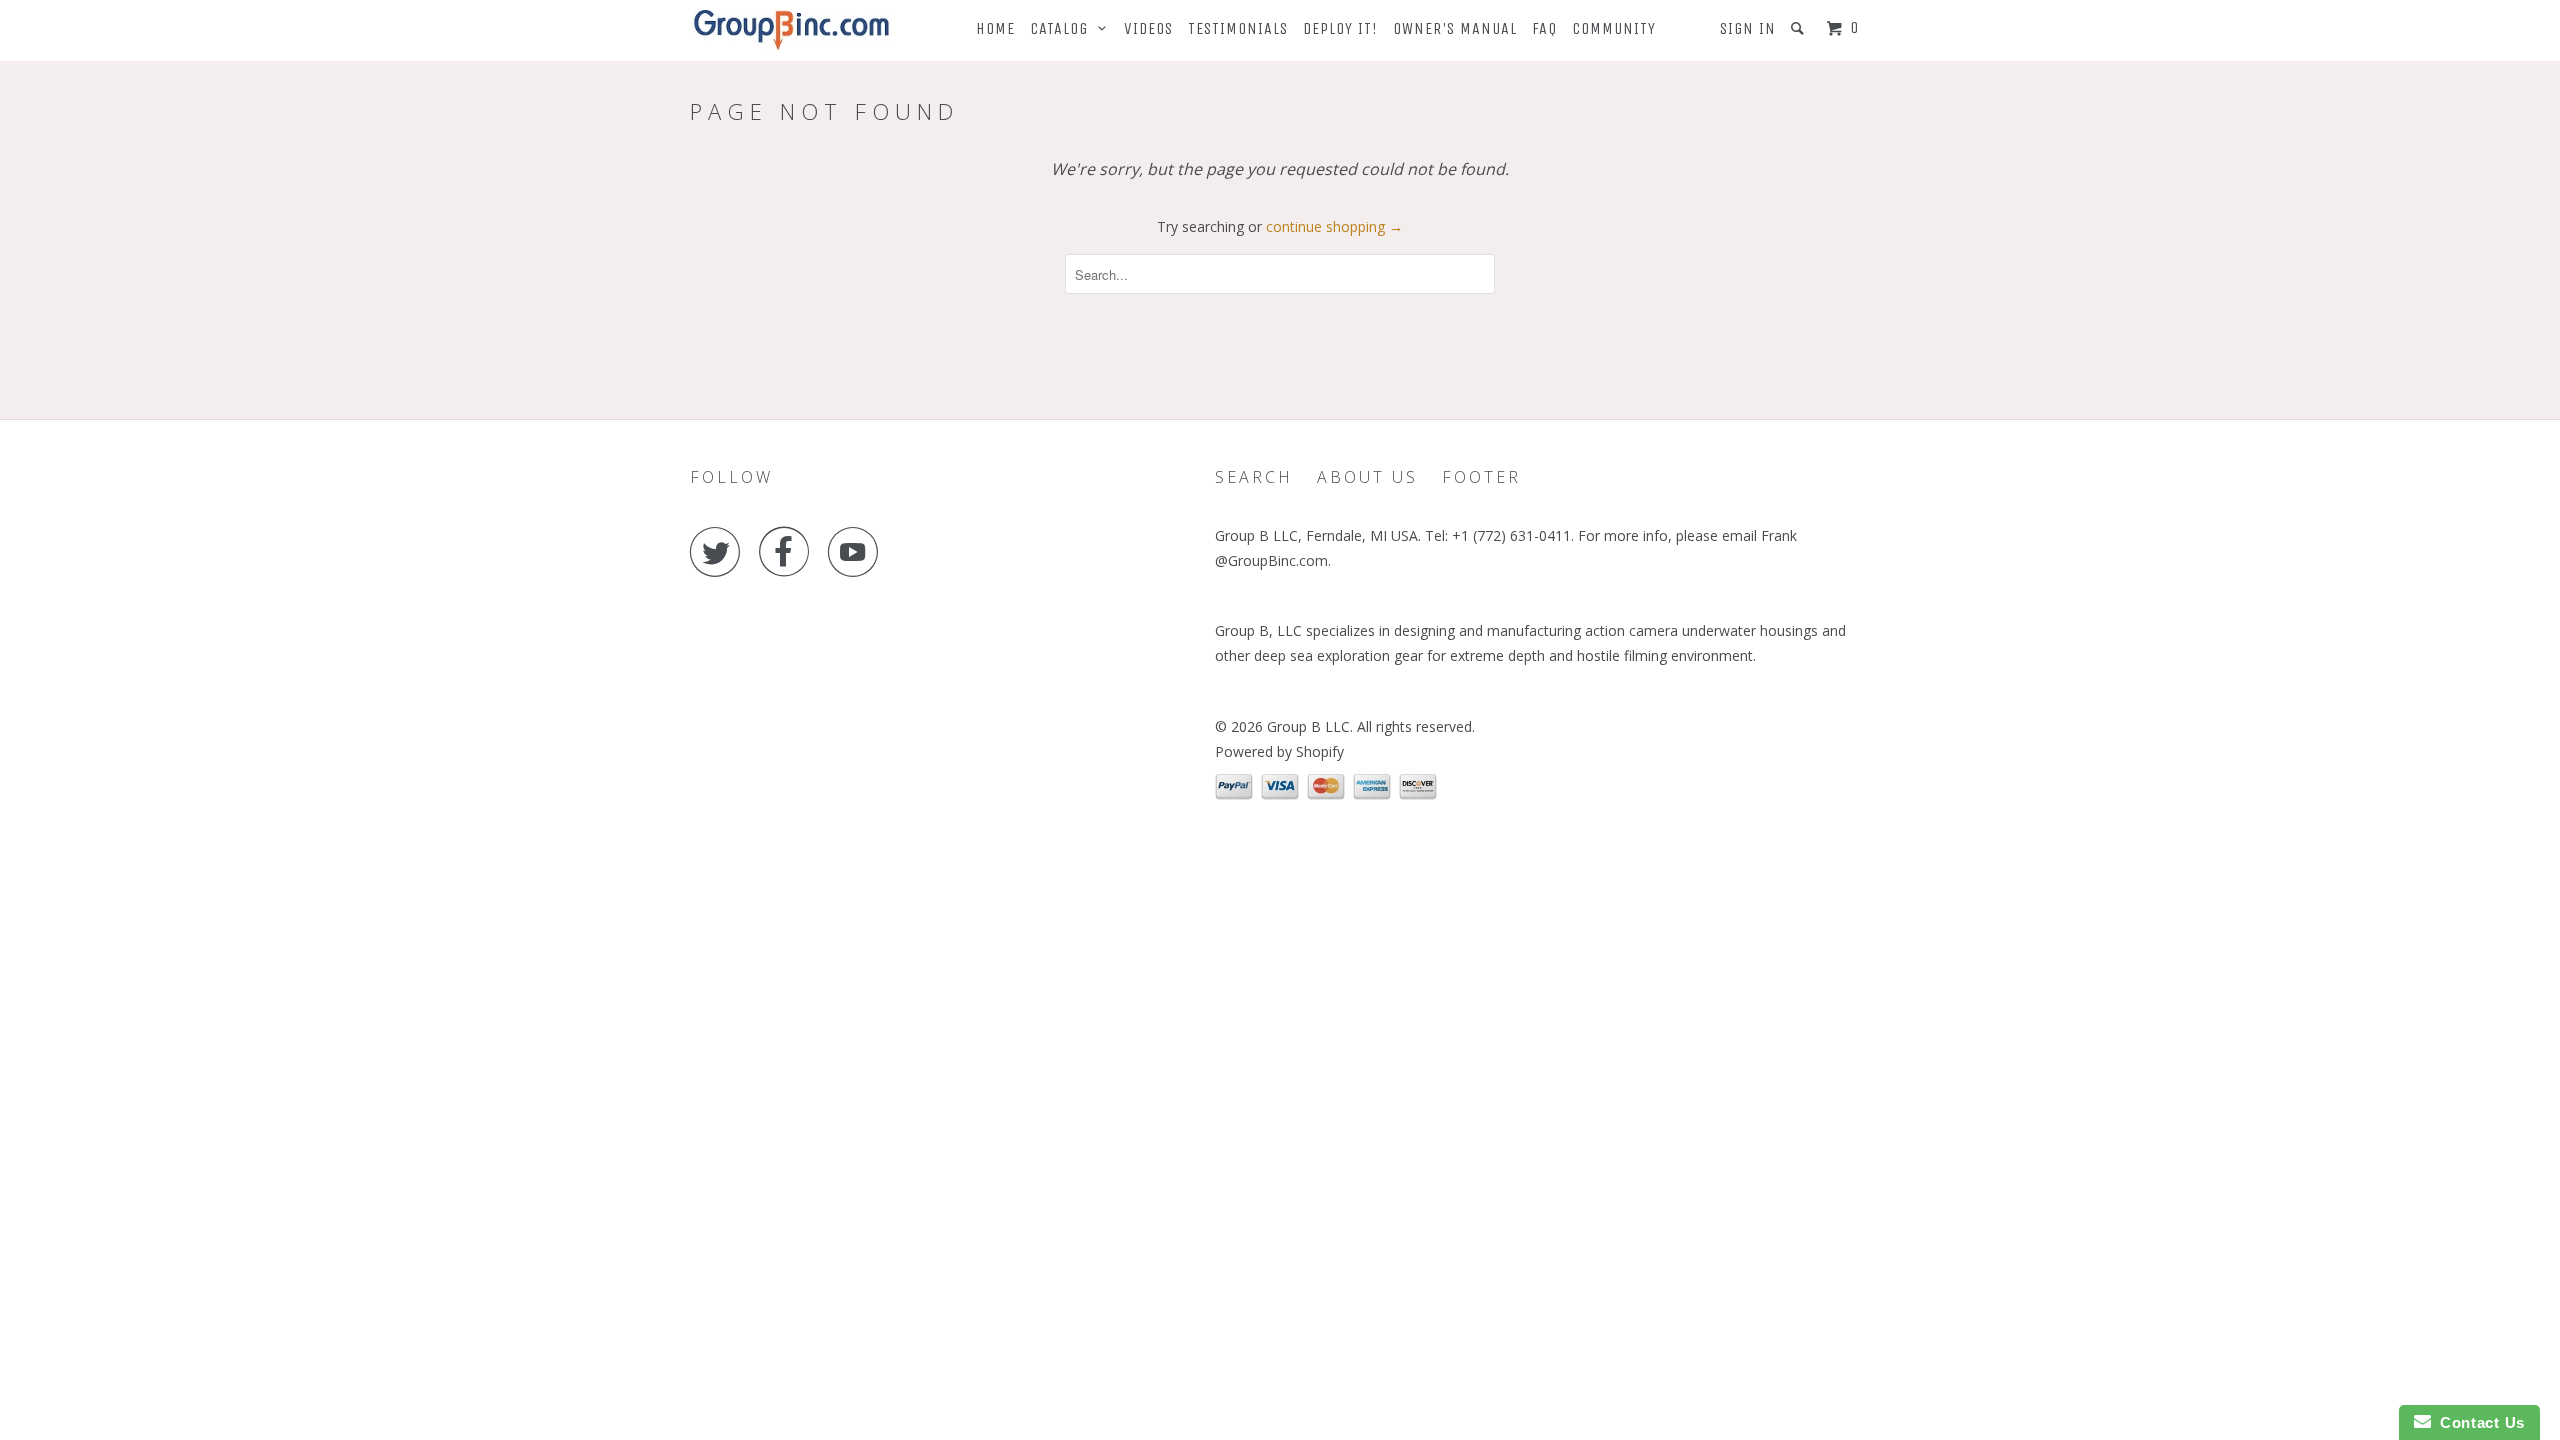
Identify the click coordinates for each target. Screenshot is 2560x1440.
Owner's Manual (1455, 28)
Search (1254, 477)
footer (1481, 477)
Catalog (1064, 28)
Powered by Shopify (1279, 751)
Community (1614, 28)
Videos (1148, 28)
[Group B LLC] (793, 30)
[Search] (1799, 28)
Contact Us (2478, 1422)
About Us (1367, 477)
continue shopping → (1334, 226)
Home (995, 28)
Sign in (1748, 28)
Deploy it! (1340, 28)
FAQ (1544, 28)
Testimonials (1238, 28)
